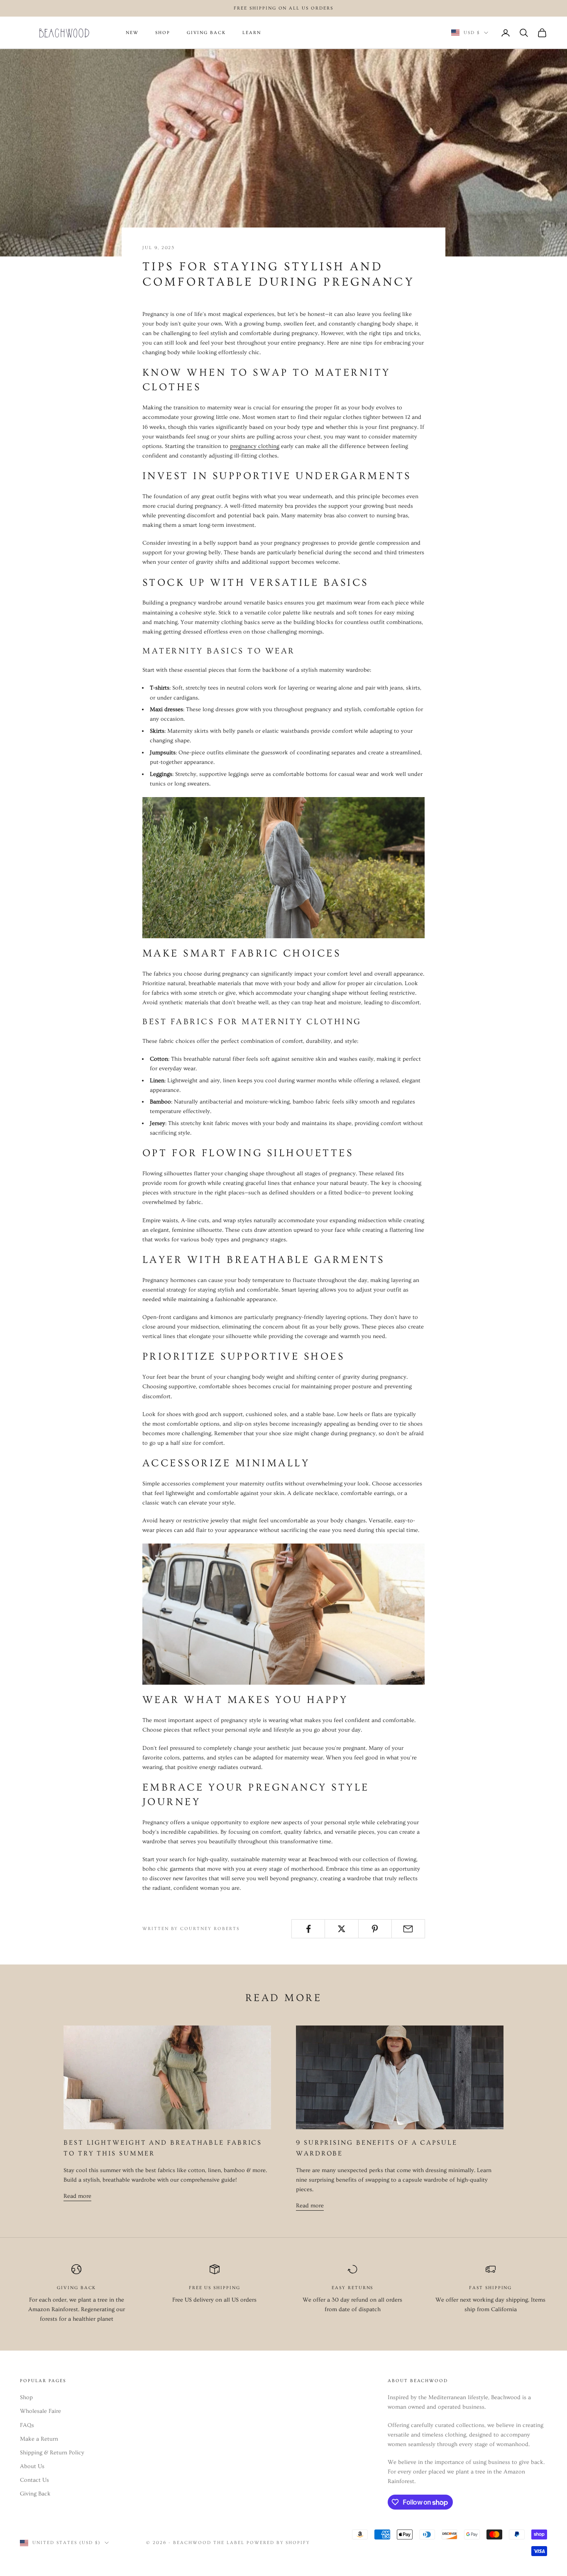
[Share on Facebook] (308, 1929)
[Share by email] (408, 1929)
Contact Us (34, 2480)
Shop (26, 2397)
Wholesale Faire (40, 2411)
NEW (132, 33)
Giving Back (35, 2494)
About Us (32, 2466)
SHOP (163, 33)
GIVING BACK (206, 33)
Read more (77, 2196)
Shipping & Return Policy (52, 2453)
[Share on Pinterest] (375, 1929)
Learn (252, 33)
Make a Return (39, 2439)
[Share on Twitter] (341, 1929)
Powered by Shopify (279, 2543)
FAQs (27, 2425)
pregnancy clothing (255, 446)
